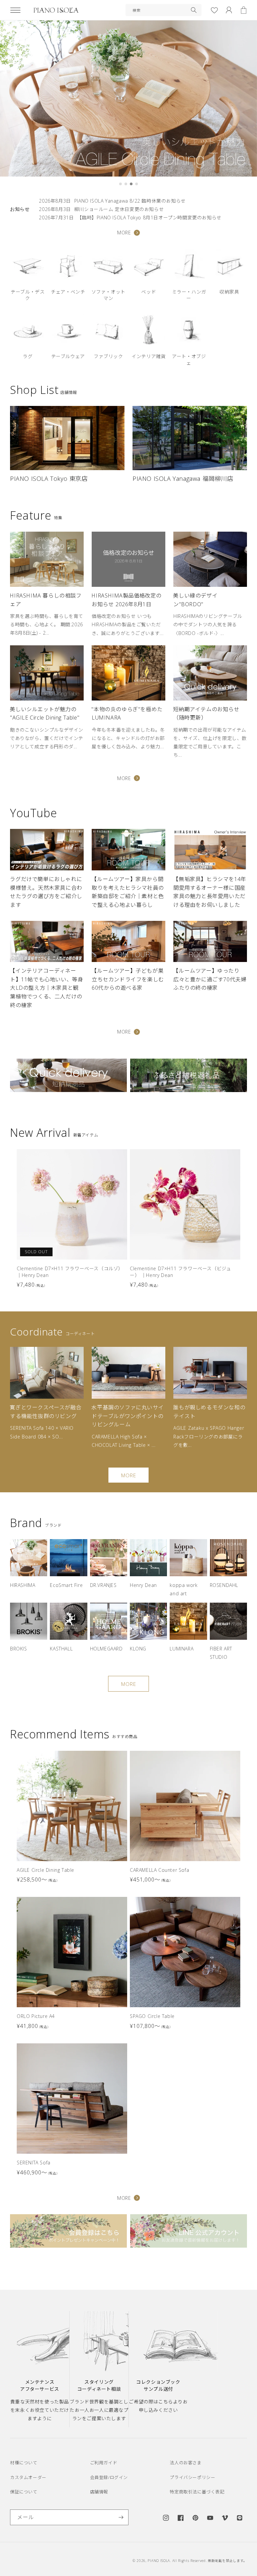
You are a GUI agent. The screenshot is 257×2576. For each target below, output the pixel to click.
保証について (24, 2492)
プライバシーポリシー (192, 2477)
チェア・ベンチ (68, 292)
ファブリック (108, 356)
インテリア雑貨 (149, 356)
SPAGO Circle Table (152, 2016)
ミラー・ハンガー (189, 295)
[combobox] (163, 10)
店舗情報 (99, 2492)
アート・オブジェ (189, 360)
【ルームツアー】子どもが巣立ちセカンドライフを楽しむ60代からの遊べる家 (127, 979)
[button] (15, 10)
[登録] (121, 2517)
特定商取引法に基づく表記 (197, 2492)
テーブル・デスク (28, 295)
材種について (24, 2463)
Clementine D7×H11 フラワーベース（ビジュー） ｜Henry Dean (180, 1272)
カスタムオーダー (28, 2477)
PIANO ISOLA (159, 2561)
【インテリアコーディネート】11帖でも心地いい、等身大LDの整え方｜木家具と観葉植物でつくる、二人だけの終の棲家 (46, 988)
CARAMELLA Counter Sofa (159, 1870)
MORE (124, 233)
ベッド (149, 292)
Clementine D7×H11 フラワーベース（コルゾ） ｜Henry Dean (70, 1272)
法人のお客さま (186, 2463)
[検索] (194, 10)
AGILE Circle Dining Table (46, 1870)
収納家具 (229, 292)
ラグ (28, 356)
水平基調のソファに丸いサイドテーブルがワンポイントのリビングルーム (127, 1416)
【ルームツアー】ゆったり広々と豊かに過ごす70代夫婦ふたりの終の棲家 (210, 979)
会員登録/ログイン (109, 2477)
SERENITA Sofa (34, 2163)
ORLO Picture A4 (36, 2016)
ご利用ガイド (104, 2463)
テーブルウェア (68, 356)
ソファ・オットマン (108, 295)
